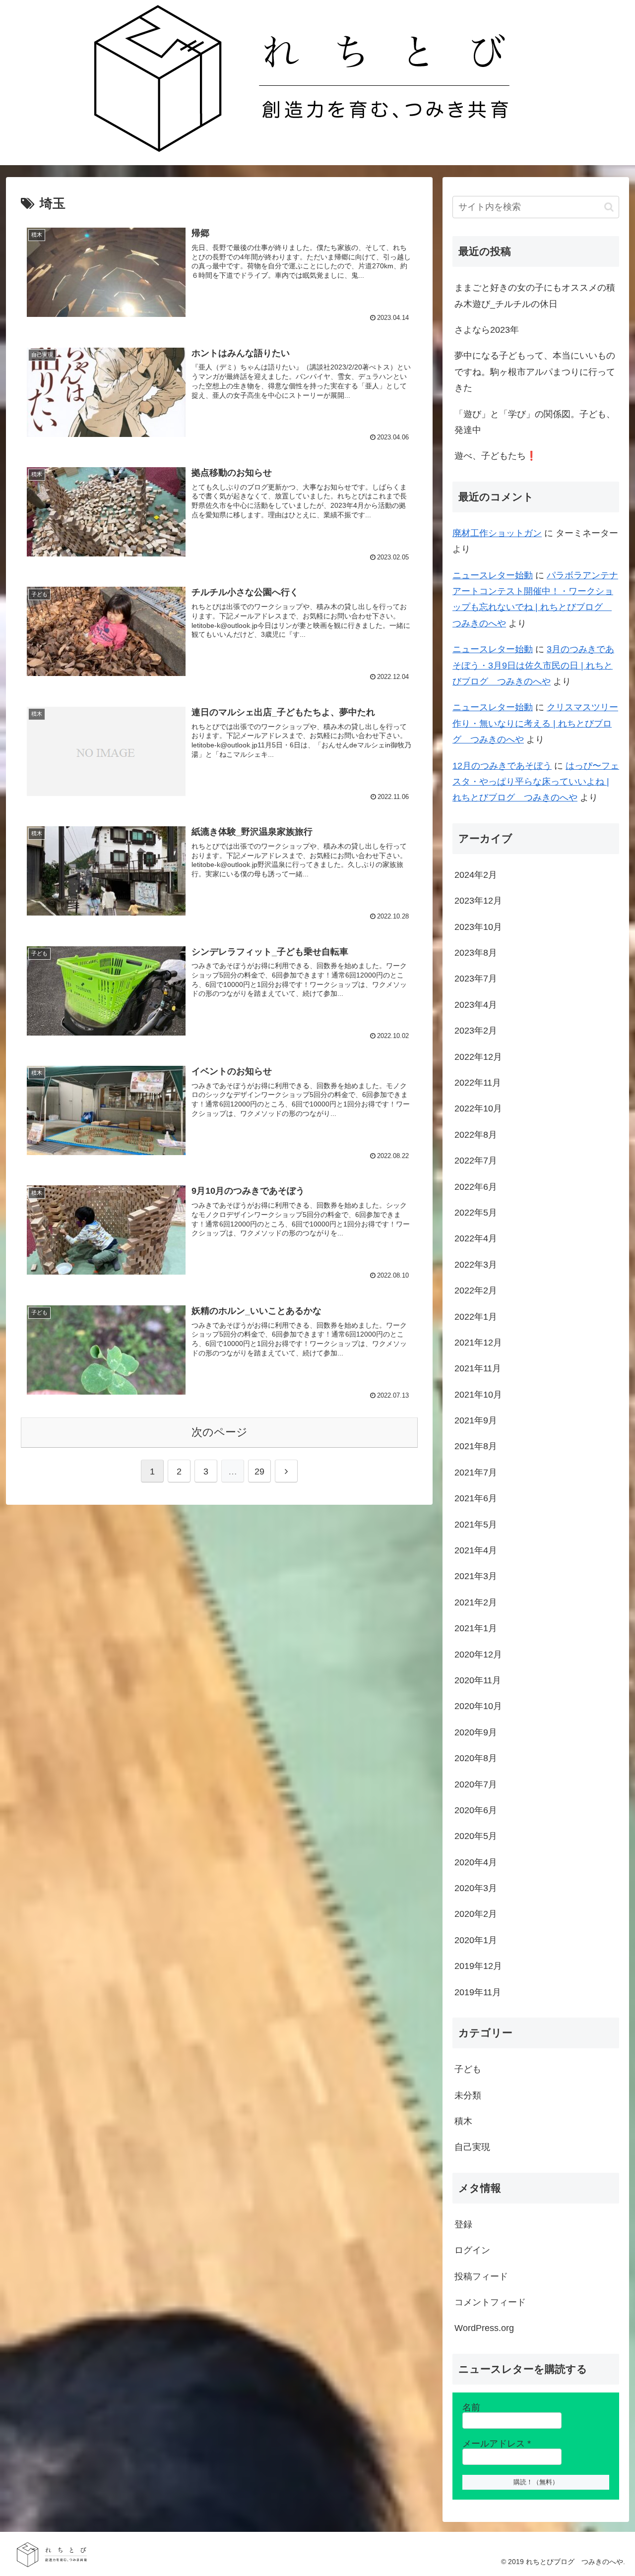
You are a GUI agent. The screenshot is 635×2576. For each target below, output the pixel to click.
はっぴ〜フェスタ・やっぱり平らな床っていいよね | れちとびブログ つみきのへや (536, 782)
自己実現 (472, 2147)
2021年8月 (476, 1446)
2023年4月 (476, 1005)
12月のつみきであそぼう (502, 766)
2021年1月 (476, 1628)
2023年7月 (476, 979)
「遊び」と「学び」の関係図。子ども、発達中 (535, 422)
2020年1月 (476, 1940)
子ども (468, 2069)
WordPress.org (484, 2328)
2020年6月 (476, 1810)
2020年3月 (476, 1888)
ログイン (472, 2250)
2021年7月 (476, 1472)
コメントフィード (490, 2302)
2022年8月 (476, 1135)
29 (259, 1472)
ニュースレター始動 (493, 575)
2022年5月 (476, 1213)
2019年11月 (478, 1992)
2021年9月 (476, 1420)
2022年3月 (476, 1265)
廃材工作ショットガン (497, 533)
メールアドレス (497, 2444)
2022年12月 (478, 1057)
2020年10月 (478, 1706)
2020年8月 (476, 1758)
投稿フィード (481, 2276)
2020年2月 (476, 1914)
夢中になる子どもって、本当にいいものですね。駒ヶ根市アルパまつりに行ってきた (535, 372)
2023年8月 (476, 953)
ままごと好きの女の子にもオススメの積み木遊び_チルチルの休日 (535, 296)
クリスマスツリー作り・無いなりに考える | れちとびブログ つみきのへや (535, 723)
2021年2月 (476, 1602)
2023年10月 (478, 927)
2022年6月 (476, 1187)
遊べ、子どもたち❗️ (496, 456)
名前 (471, 2407)
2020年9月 (476, 1732)
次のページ (220, 1432)
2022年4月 (476, 1238)
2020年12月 (478, 1655)
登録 (463, 2224)
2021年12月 (478, 1343)
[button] (609, 207)
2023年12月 (478, 901)
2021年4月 (476, 1550)
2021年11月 (478, 1368)
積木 (463, 2121)
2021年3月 (476, 1576)
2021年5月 (476, 1525)
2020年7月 (476, 1784)
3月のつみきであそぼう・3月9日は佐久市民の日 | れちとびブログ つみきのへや (533, 665)
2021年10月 (478, 1395)
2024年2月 (476, 875)
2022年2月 (476, 1290)
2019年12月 (478, 1966)
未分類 (468, 2095)
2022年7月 (476, 1161)
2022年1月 (476, 1317)
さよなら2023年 (487, 330)
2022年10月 (478, 1108)
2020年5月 (476, 1836)
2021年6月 (476, 1498)
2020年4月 (476, 1862)
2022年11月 (478, 1083)
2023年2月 (476, 1031)
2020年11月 (478, 1680)
